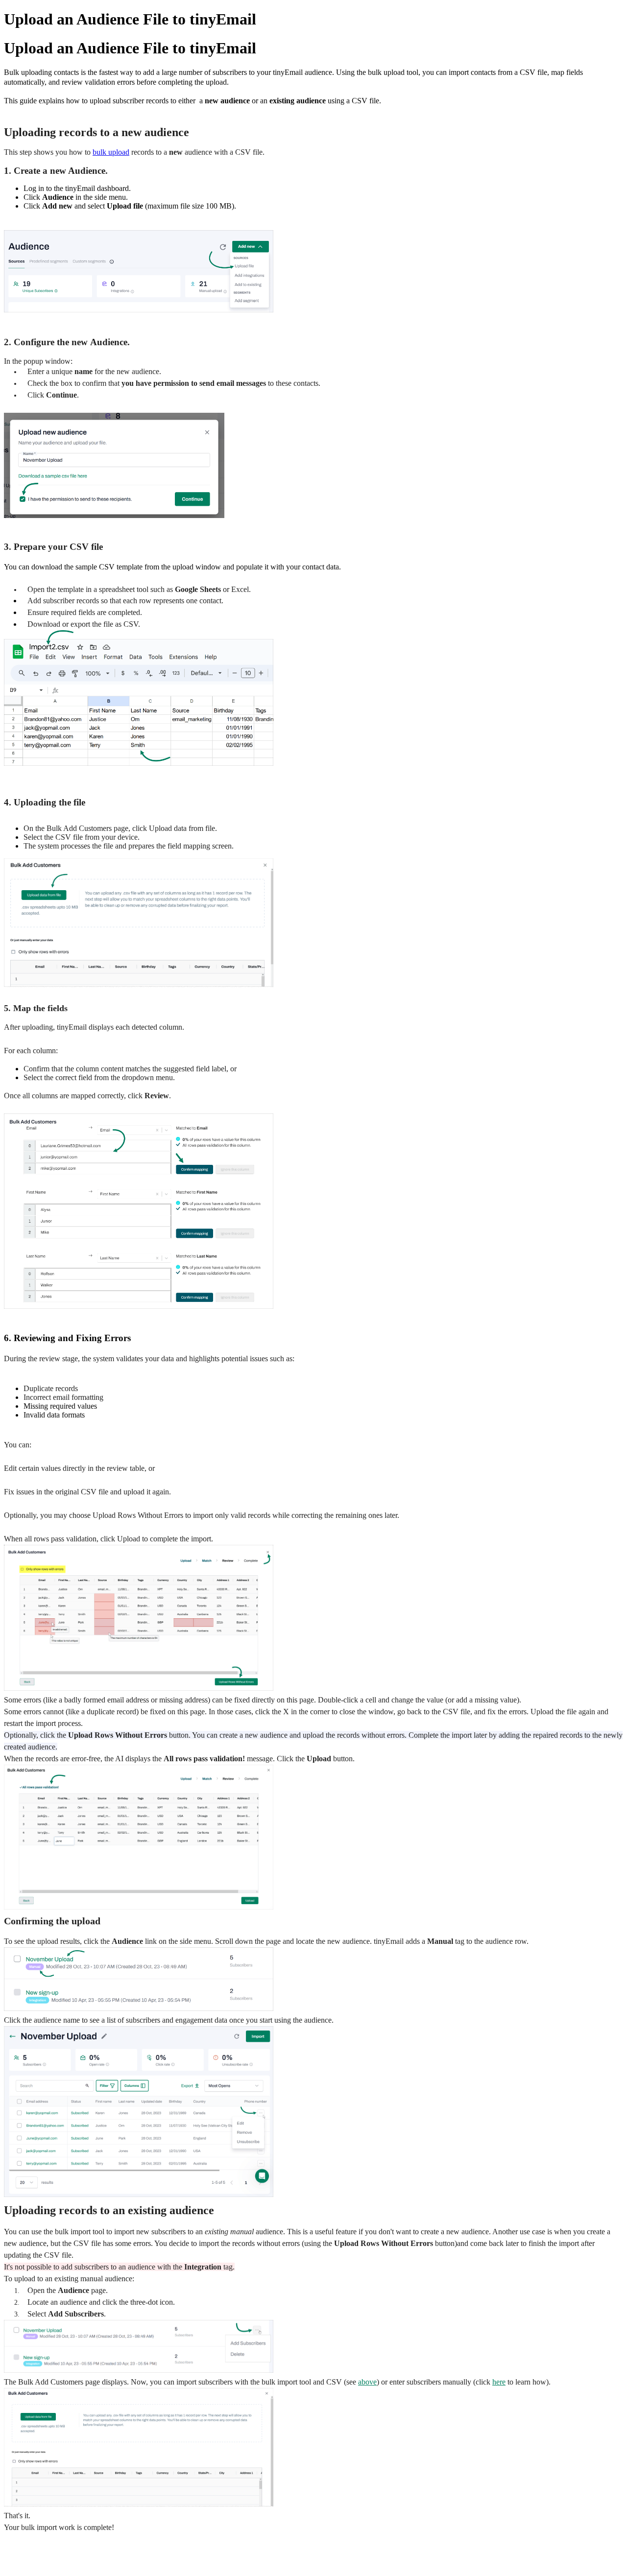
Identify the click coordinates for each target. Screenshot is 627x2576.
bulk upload (111, 152)
